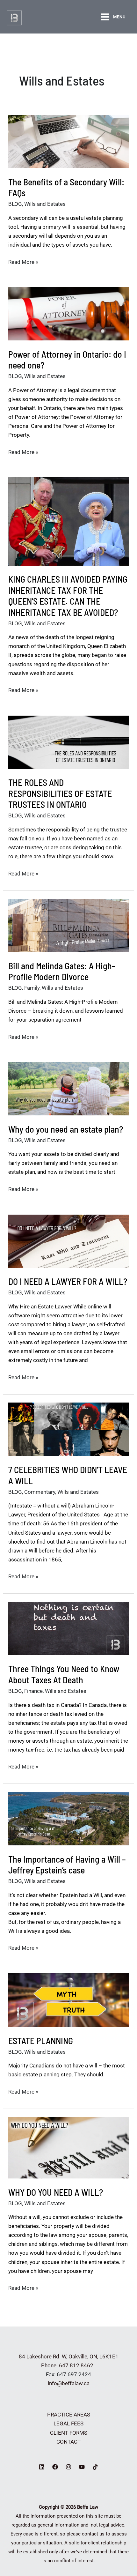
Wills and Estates (45, 204)
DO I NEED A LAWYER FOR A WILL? (68, 1281)
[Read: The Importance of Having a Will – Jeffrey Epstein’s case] (68, 1818)
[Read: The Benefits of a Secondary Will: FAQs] (68, 141)
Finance (33, 1691)
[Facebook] (55, 2467)
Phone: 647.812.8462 (68, 2365)
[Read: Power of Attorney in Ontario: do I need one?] (68, 313)
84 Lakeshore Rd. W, (43, 2356)
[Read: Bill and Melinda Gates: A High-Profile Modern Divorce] (68, 925)
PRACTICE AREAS (69, 2415)
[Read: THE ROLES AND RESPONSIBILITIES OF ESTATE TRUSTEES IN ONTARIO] (68, 742)
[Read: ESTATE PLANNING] (68, 2000)
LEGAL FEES (68, 2423)
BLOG (15, 204)
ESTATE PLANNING (41, 2041)
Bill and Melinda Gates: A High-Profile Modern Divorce (62, 971)
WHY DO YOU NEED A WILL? (56, 2192)
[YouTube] (82, 2467)
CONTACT (68, 2442)
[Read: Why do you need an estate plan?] (68, 1088)
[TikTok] (95, 2467)
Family (32, 988)
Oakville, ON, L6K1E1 (94, 2356)
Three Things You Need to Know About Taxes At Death (64, 1674)
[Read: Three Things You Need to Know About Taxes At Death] (68, 1628)
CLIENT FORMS (69, 2433)
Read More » (23, 262)
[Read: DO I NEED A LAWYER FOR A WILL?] (68, 1241)
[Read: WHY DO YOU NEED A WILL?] (68, 2147)
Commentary (40, 1492)
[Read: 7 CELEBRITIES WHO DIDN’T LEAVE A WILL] (68, 1429)
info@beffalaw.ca (69, 2383)
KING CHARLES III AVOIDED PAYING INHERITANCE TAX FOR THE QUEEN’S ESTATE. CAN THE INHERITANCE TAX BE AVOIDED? (68, 596)
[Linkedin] (42, 2467)
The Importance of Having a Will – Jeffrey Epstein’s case (67, 1865)
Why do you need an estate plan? (66, 1129)
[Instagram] (68, 2467)
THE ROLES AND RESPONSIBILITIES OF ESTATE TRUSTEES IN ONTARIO (60, 793)
